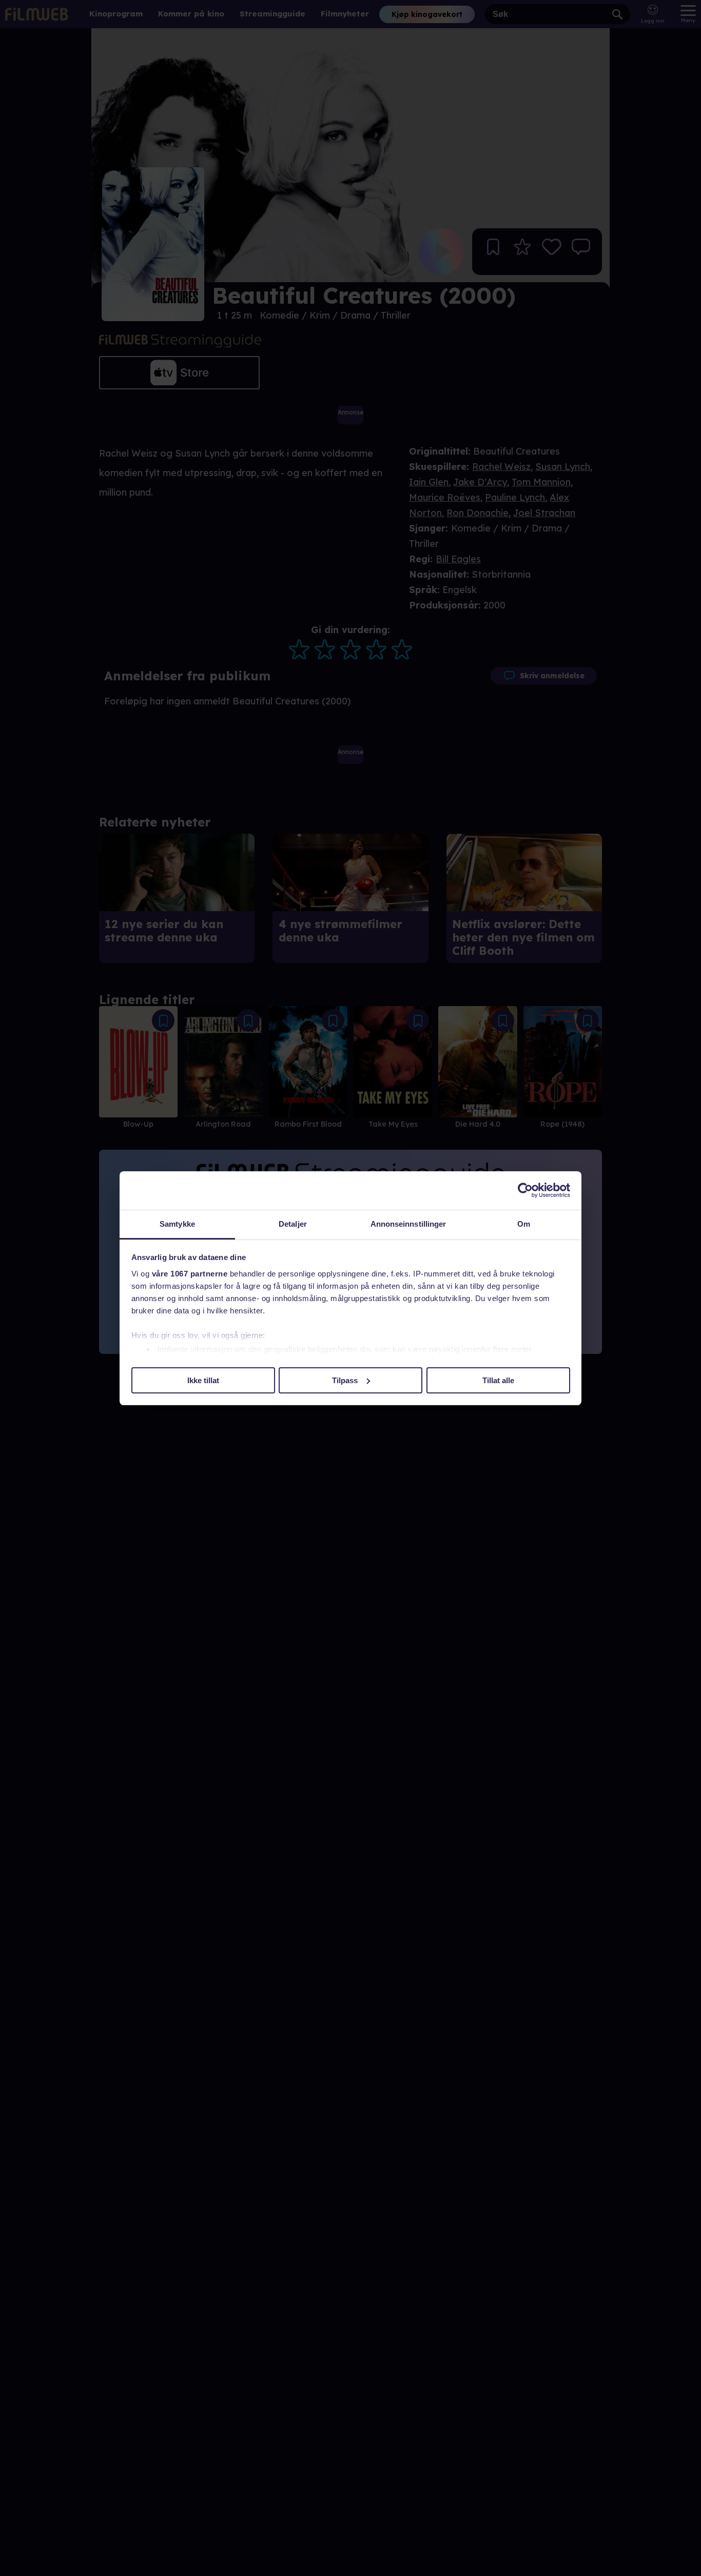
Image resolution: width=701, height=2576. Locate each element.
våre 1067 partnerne (190, 1274)
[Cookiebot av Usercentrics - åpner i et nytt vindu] (525, 1190)
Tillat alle (498, 1380)
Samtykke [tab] (177, 1224)
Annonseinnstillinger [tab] (408, 1224)
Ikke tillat (203, 1380)
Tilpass (345, 1380)
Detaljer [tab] (293, 1224)
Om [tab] (524, 1224)
